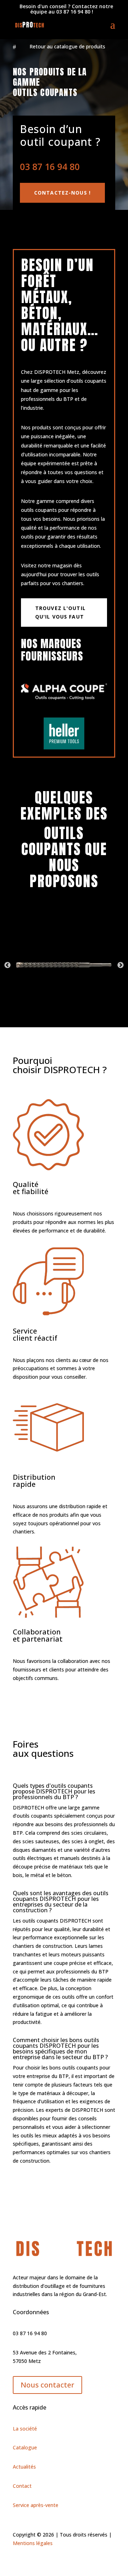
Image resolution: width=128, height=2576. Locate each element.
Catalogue (25, 2447)
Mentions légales (33, 2543)
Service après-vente (36, 2505)
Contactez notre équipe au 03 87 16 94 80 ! (66, 9)
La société (25, 2429)
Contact (22, 2486)
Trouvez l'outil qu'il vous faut (60, 612)
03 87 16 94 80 (50, 166)
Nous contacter (47, 2385)
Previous (7, 965)
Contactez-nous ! (62, 193)
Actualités (24, 2467)
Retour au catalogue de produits (67, 46)
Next (121, 965)
